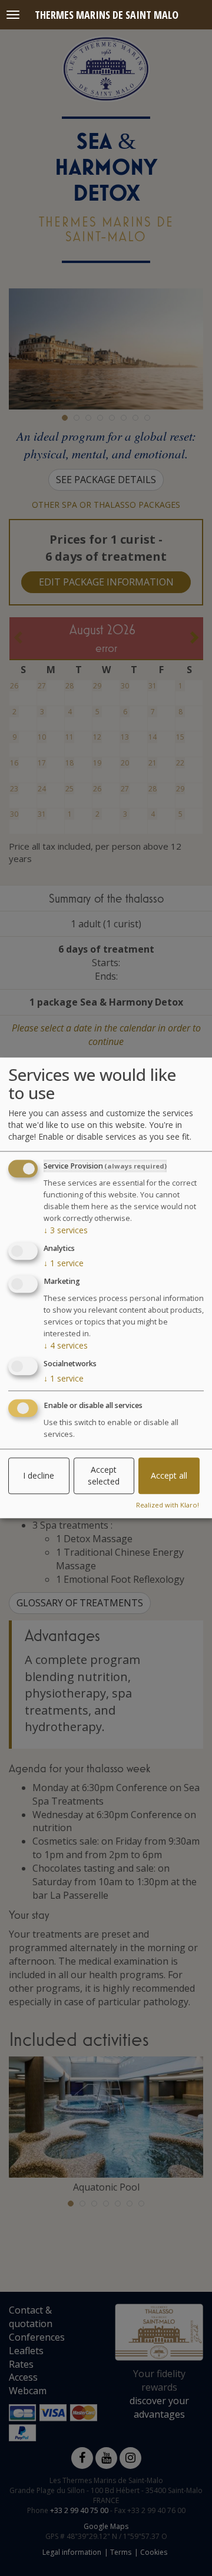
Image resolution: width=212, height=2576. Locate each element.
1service (64, 1263)
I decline (39, 1475)
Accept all (169, 1475)
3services (66, 1231)
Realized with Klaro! (168, 1505)
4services (66, 1345)
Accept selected (104, 1475)
